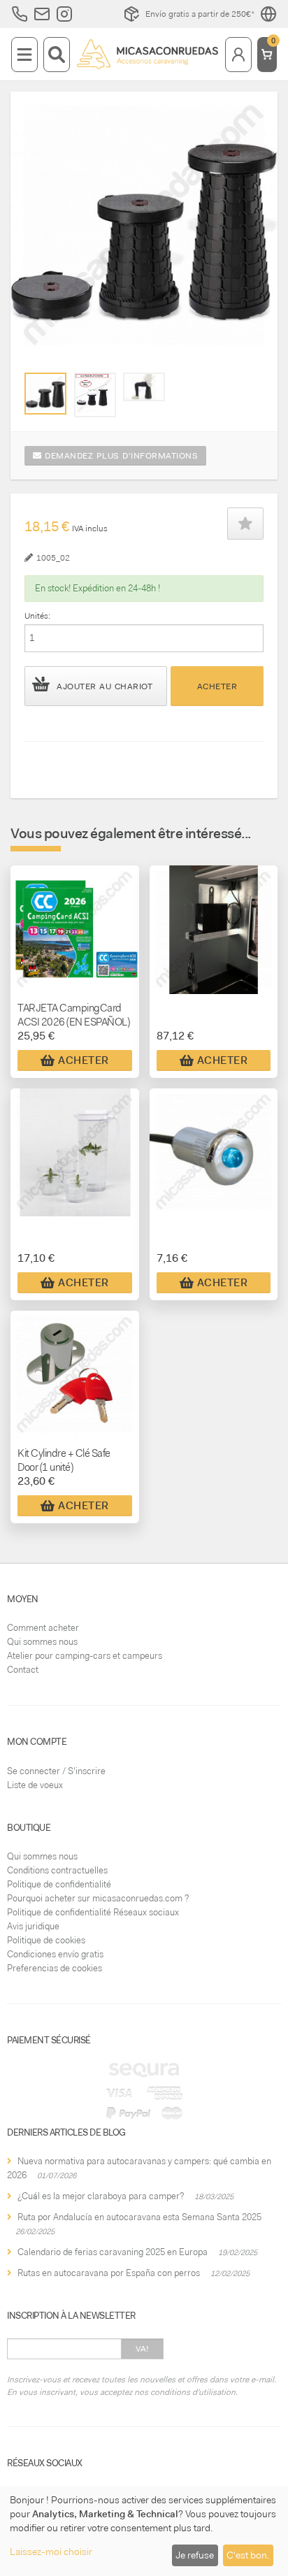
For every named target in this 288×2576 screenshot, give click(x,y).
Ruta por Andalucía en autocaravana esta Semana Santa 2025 (139, 2217)
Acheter (217, 686)
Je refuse (195, 2555)
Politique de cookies (46, 1940)
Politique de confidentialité (59, 1884)
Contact (23, 1670)
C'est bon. (248, 2555)
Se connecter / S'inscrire (56, 1771)
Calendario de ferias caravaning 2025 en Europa (113, 2252)
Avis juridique (33, 1926)
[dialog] (144, 2531)
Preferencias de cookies (55, 1968)
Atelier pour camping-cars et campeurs (85, 1656)
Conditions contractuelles (57, 1870)
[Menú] (24, 55)
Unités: (37, 616)
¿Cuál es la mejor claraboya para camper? (101, 2196)
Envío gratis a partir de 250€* (200, 14)
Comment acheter (43, 1628)
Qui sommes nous (42, 1642)
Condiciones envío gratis (55, 1954)
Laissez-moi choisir (51, 2552)
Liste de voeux (35, 1785)
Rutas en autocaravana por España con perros (109, 2273)
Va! (142, 2349)
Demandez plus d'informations (120, 456)
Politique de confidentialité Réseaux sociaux (93, 1912)
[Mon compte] (238, 55)
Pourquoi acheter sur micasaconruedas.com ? (98, 1898)
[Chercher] (57, 55)
